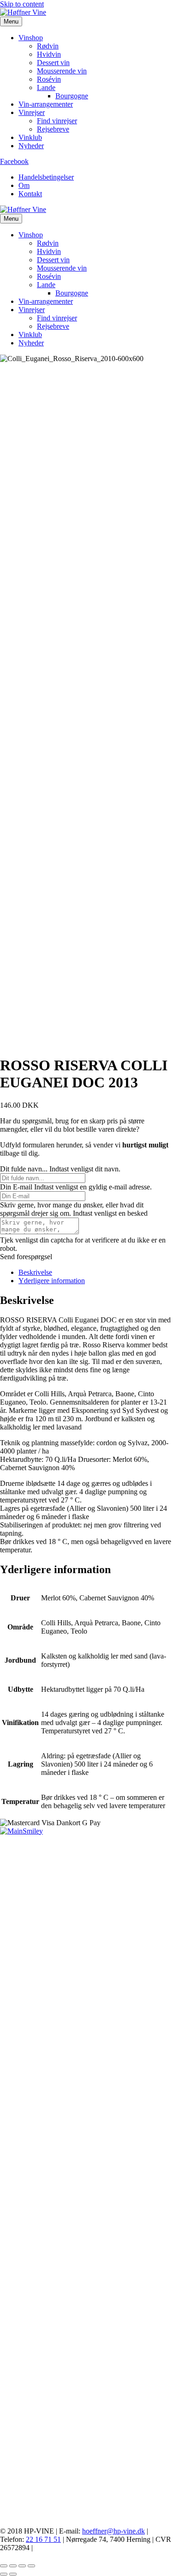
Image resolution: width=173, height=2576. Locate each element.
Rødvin (48, 46)
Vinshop (31, 38)
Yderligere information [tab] (52, 1281)
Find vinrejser (57, 121)
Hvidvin (49, 54)
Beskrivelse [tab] (35, 1272)
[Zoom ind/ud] (4, 2566)
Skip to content (22, 4)
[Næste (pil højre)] (13, 2574)
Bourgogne (72, 96)
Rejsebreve (53, 129)
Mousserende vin (62, 71)
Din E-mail (16, 1187)
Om (24, 185)
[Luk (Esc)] (31, 2566)
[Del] (22, 2566)
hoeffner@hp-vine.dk (113, 2531)
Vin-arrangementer (46, 104)
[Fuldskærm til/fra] (13, 2566)
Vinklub (30, 137)
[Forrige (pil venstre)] (4, 2574)
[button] (26, 1257)
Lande (46, 87)
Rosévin (49, 79)
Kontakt (30, 194)
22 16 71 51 (43, 2539)
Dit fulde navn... (24, 1169)
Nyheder (31, 146)
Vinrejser (32, 112)
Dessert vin (53, 63)
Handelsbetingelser (46, 177)
